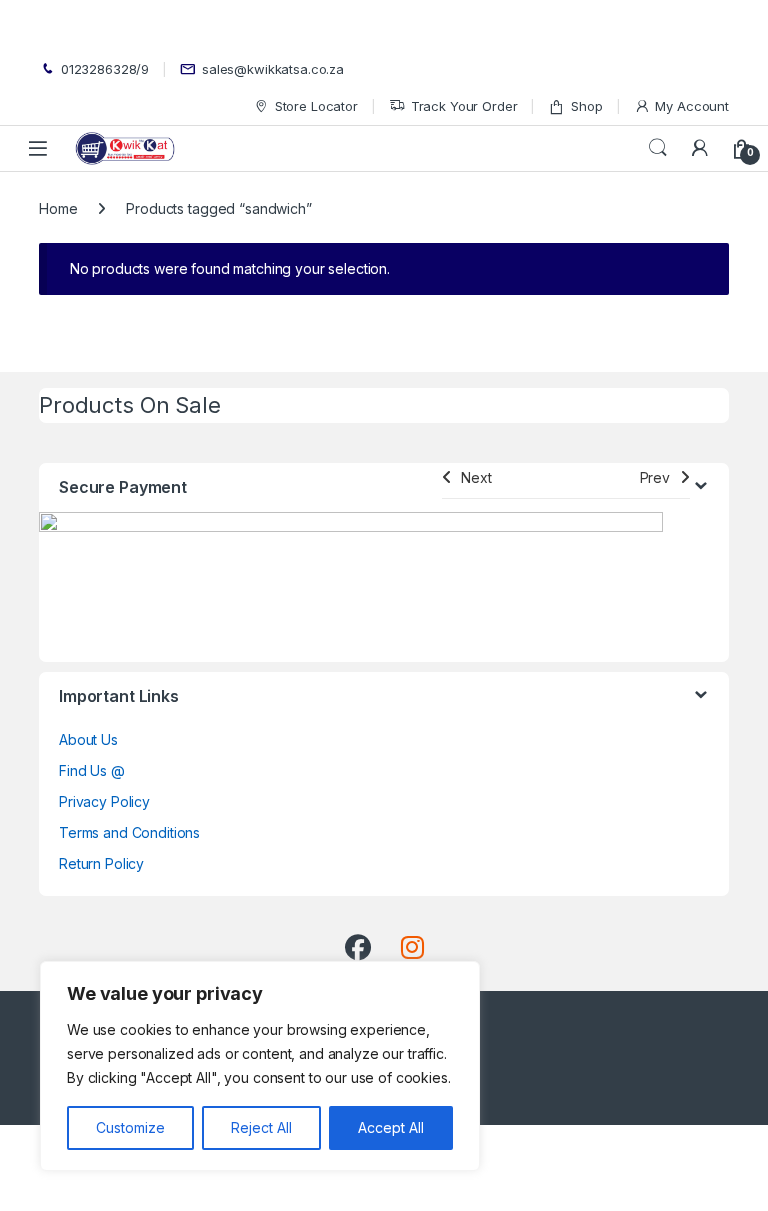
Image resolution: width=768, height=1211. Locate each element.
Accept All (391, 1127)
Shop (586, 106)
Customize (130, 1127)
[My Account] (700, 148)
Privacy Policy (104, 801)
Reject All (261, 1127)
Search (658, 148)
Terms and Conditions (129, 832)
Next (476, 477)
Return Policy (101, 863)
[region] (260, 1066)
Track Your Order (464, 106)
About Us (88, 739)
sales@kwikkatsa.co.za (273, 69)
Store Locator (316, 106)
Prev (655, 477)
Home (58, 208)
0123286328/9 (105, 69)
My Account (692, 106)
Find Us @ (92, 770)
